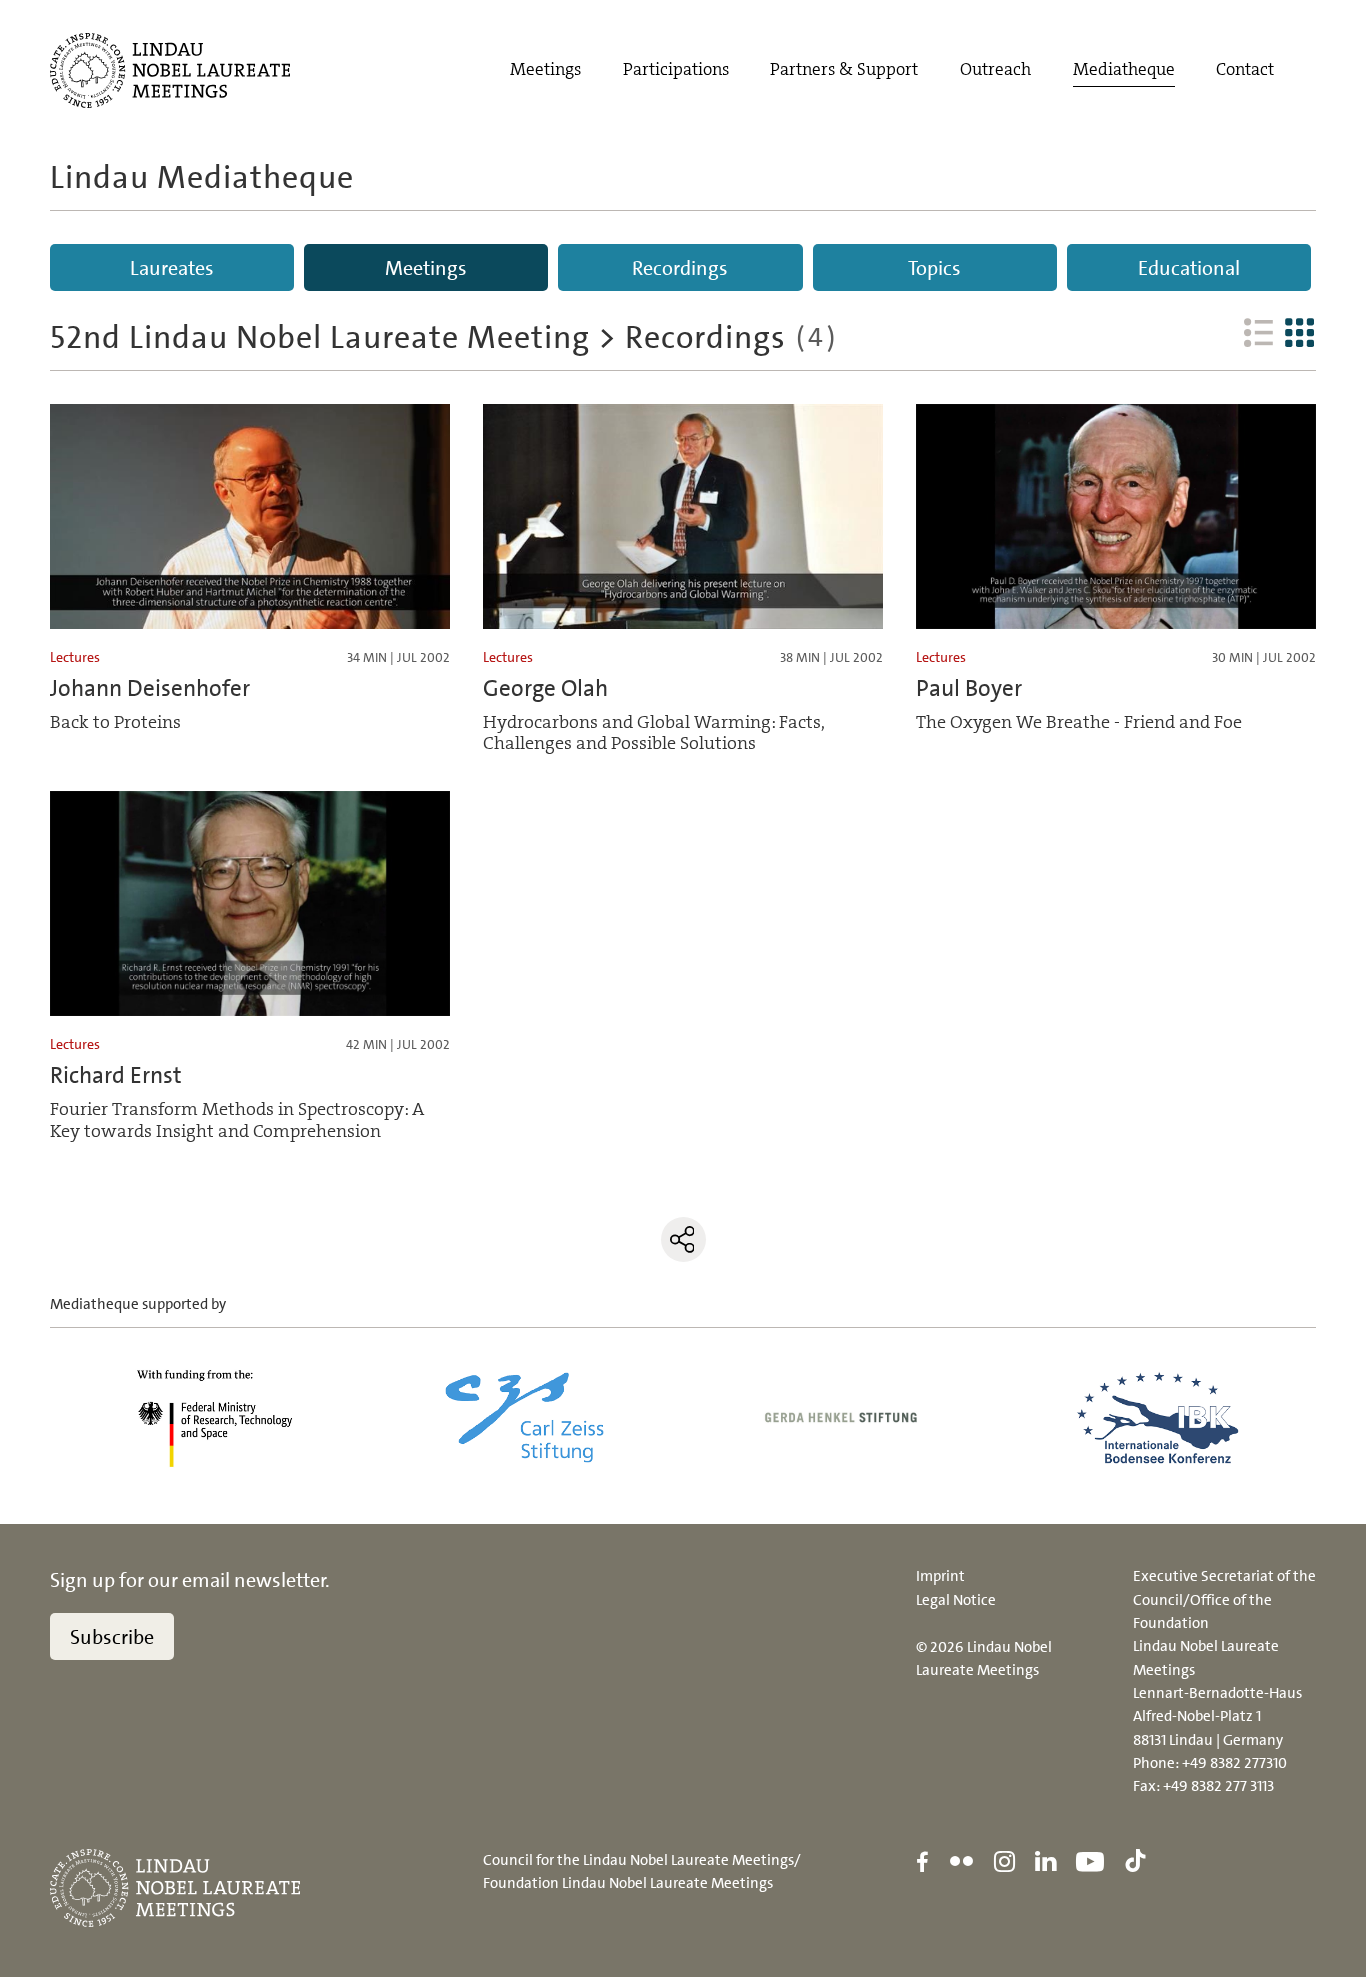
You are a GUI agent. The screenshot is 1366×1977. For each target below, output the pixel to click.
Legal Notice (956, 1600)
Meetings (545, 69)
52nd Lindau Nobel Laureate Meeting (320, 337)
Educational (1189, 268)
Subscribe (112, 1637)
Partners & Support (844, 69)
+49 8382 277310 (1234, 1763)
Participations (676, 69)
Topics (934, 268)
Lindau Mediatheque (202, 177)
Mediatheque (1124, 69)
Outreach (995, 69)
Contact (1245, 69)
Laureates (172, 268)
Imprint (940, 1576)
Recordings (680, 268)
